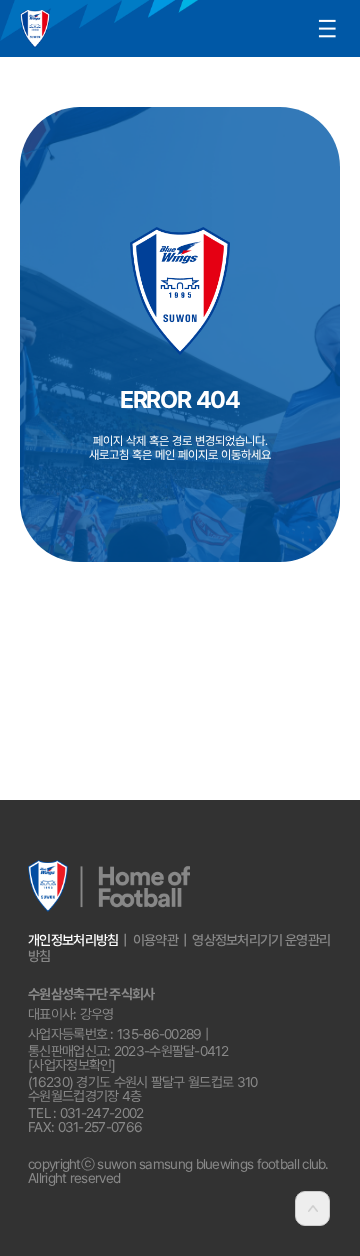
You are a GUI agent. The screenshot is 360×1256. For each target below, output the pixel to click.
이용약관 (155, 940)
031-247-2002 (102, 1113)
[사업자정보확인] (72, 1065)
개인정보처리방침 (73, 940)
